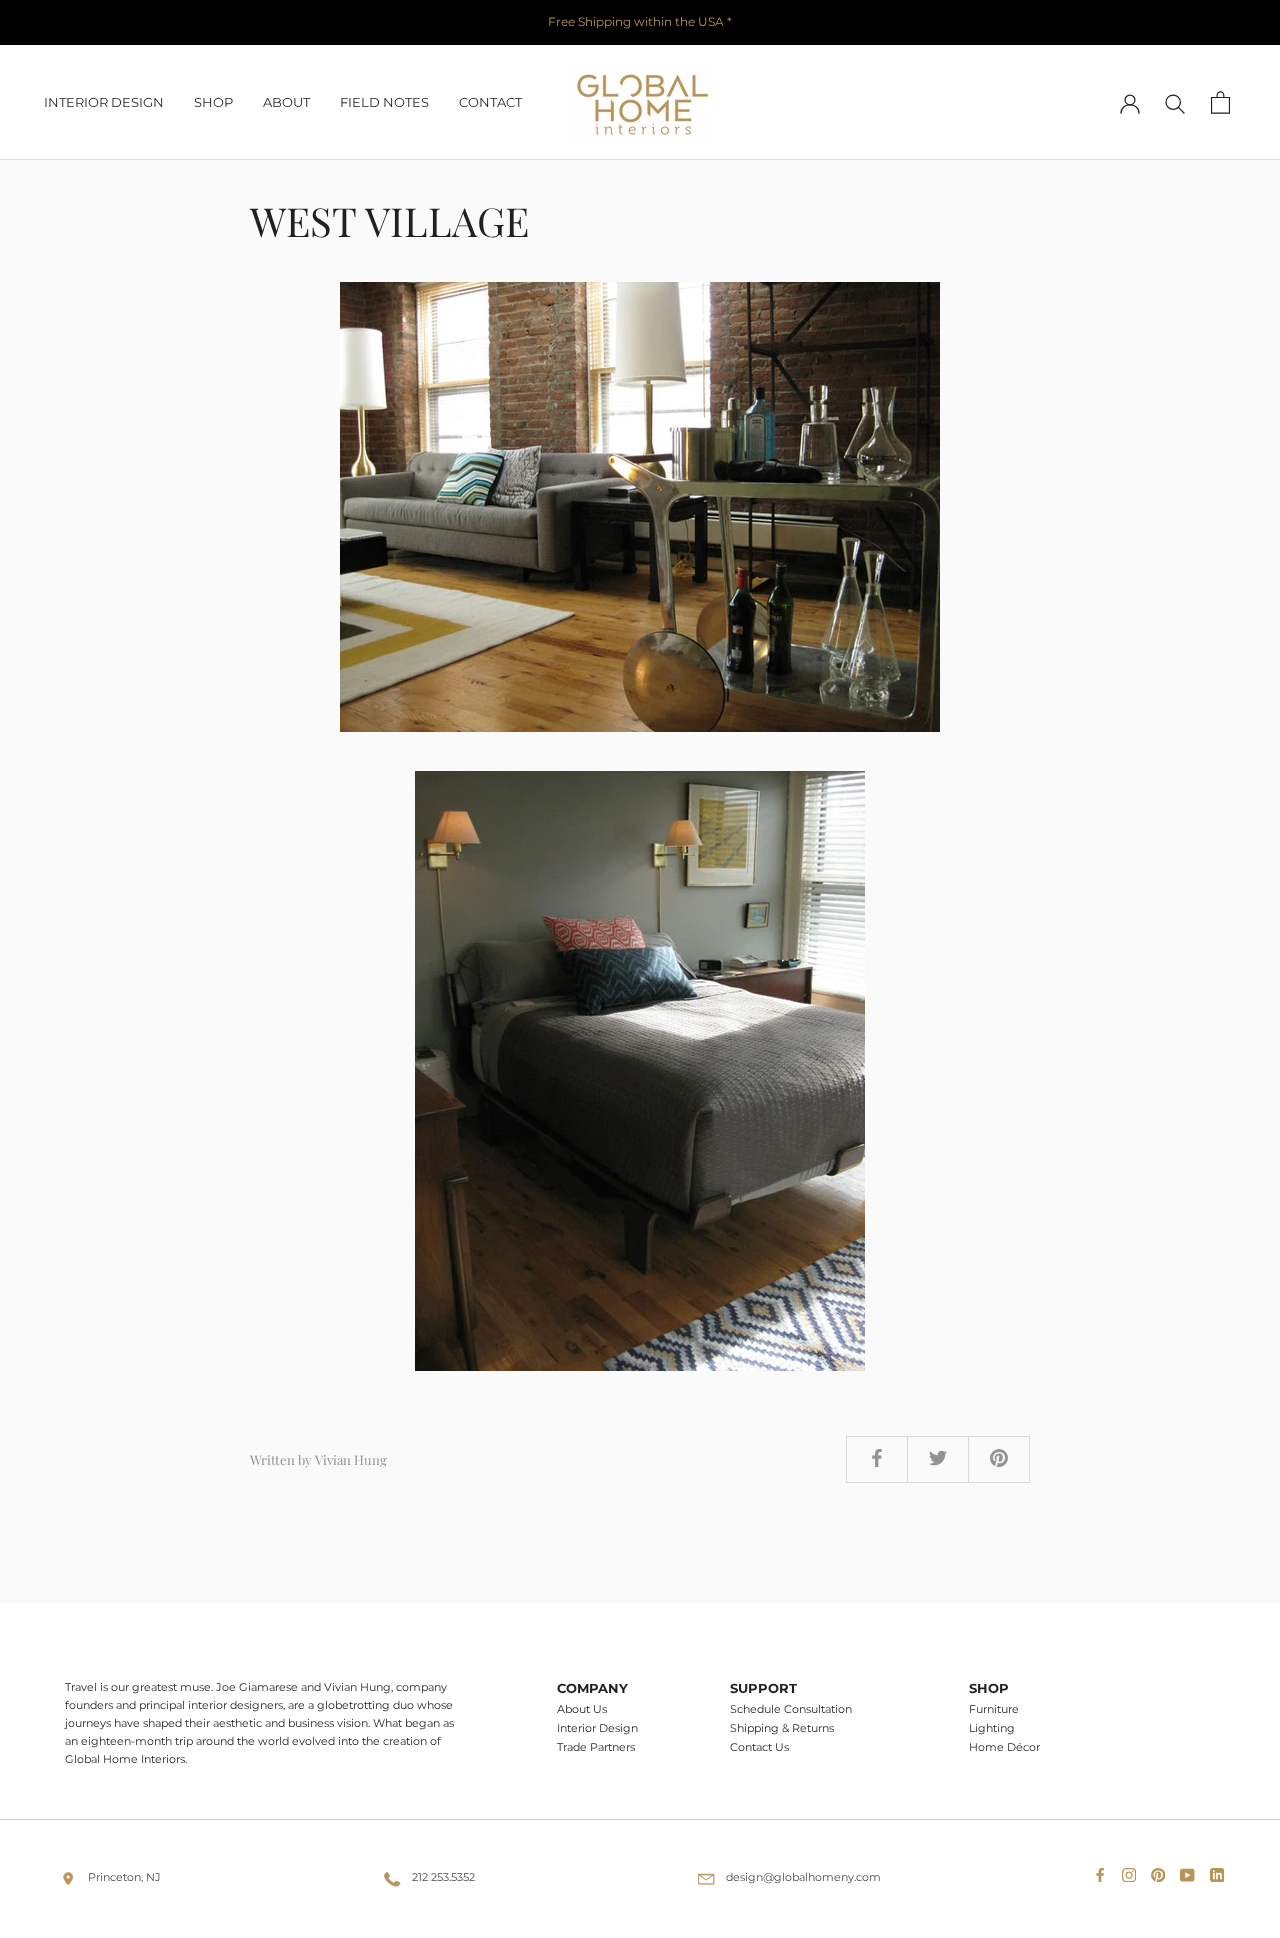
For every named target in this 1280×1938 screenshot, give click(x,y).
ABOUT (286, 102)
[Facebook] (1104, 1871)
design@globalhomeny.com (803, 1877)
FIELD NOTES (384, 102)
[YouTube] (1191, 1871)
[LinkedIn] (1221, 1871)
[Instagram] (1133, 1871)
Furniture (994, 1709)
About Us (582, 1709)
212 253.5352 (443, 1877)
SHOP (213, 102)
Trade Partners (596, 1747)
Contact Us (759, 1747)
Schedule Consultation (791, 1709)
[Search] (1175, 102)
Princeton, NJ (124, 1877)
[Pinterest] (1162, 1871)
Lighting (992, 1728)
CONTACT (490, 102)
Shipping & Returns (782, 1728)
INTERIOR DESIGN (104, 102)
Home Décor (1004, 1747)
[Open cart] (1220, 102)
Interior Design (597, 1728)
